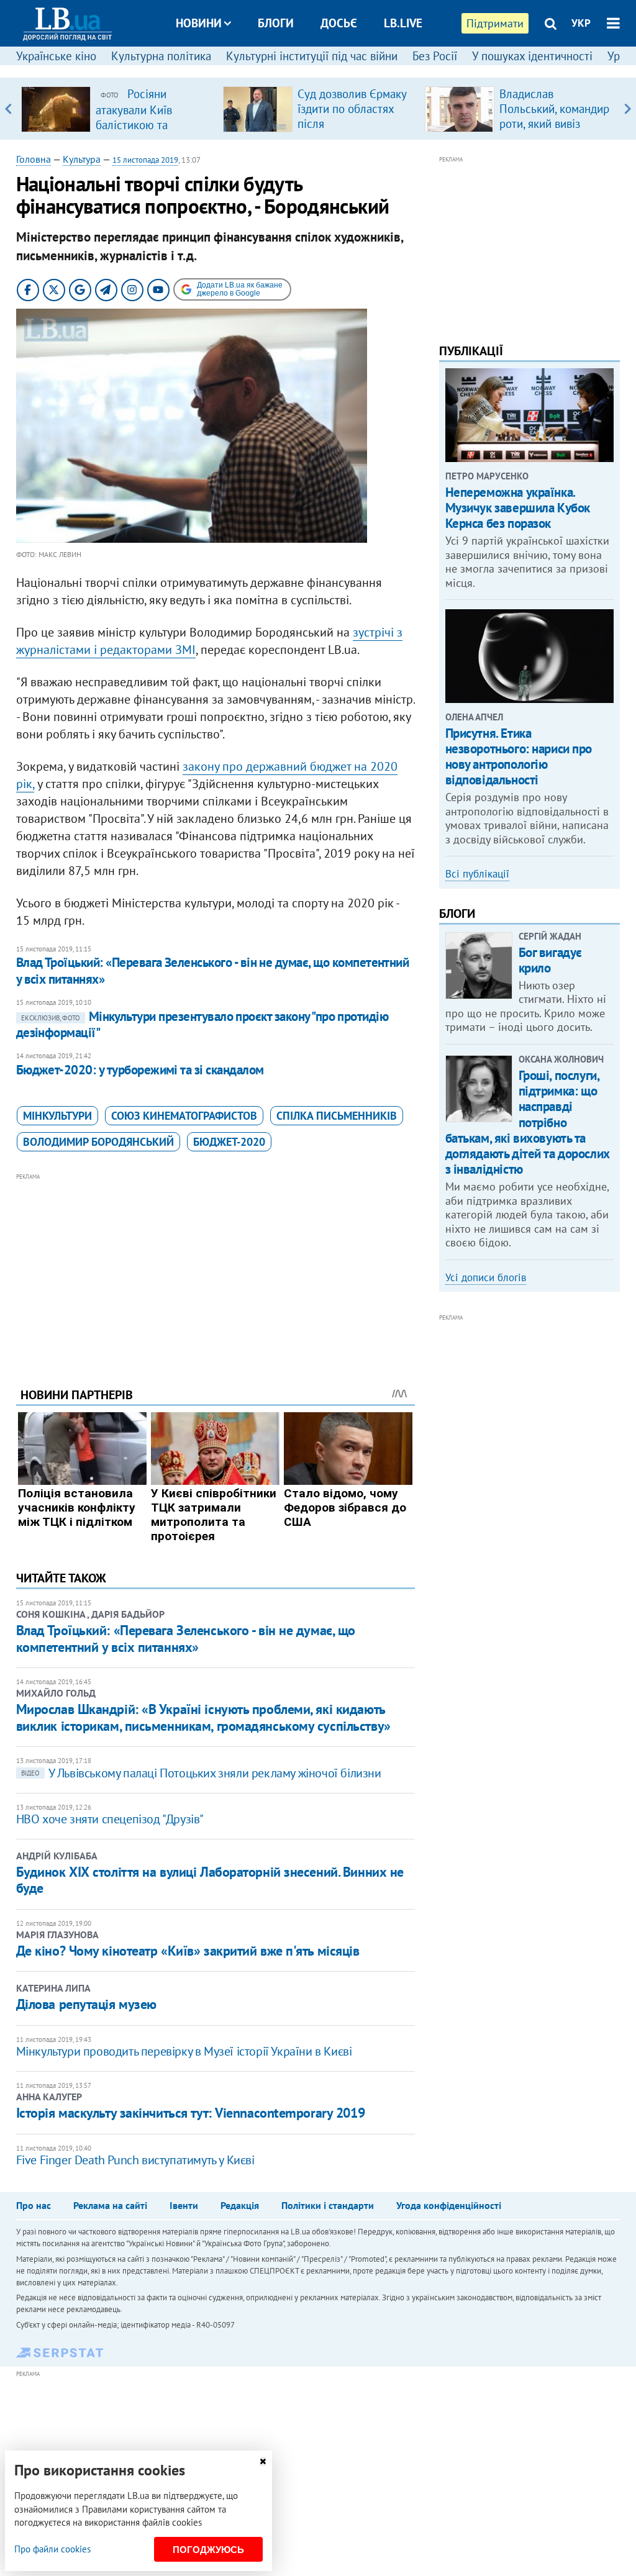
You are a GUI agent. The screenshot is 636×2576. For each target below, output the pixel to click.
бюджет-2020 (229, 1142)
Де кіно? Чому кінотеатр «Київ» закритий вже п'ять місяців (188, 1951)
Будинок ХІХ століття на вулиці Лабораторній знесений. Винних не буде (210, 1880)
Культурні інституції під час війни (312, 56)
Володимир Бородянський (98, 1142)
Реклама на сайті (110, 2205)
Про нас (34, 2205)
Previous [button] (8, 109)
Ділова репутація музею (86, 2004)
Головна (34, 159)
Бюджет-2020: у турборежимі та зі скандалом (140, 1070)
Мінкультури (57, 1116)
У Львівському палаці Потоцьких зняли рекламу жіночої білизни (201, 1773)
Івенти (184, 2205)
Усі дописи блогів (486, 1277)
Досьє (339, 23)
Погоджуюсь (208, 2550)
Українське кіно (56, 56)
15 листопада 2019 (145, 160)
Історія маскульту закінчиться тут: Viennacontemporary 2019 (190, 2113)
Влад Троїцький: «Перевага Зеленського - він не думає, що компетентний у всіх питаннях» (213, 970)
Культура (82, 159)
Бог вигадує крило (550, 960)
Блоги (276, 23)
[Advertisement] (216, 1271)
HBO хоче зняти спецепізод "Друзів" (110, 1819)
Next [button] (628, 109)
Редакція (240, 2205)
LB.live (403, 23)
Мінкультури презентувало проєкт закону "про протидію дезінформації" (202, 1024)
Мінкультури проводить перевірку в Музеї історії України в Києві (184, 2051)
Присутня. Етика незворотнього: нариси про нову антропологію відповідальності (519, 757)
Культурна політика (161, 56)
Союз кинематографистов (184, 1116)
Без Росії (435, 56)
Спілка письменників (337, 1116)
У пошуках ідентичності (532, 56)
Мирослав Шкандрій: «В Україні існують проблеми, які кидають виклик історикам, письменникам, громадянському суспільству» (203, 1717)
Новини (199, 23)
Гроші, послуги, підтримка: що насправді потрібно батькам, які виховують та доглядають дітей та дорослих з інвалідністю (528, 1122)
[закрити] (263, 2461)
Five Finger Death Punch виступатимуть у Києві (135, 2160)
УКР (581, 23)
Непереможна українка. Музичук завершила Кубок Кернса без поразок (518, 508)
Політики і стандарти (328, 2205)
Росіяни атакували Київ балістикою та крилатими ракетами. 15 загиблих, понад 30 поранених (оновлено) (152, 132)
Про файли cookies (52, 2549)
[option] (117, 109)
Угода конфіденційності (449, 2205)
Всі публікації (477, 874)
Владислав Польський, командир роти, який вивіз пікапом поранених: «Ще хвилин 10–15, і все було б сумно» (554, 131)
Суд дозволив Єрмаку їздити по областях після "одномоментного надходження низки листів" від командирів (354, 131)
